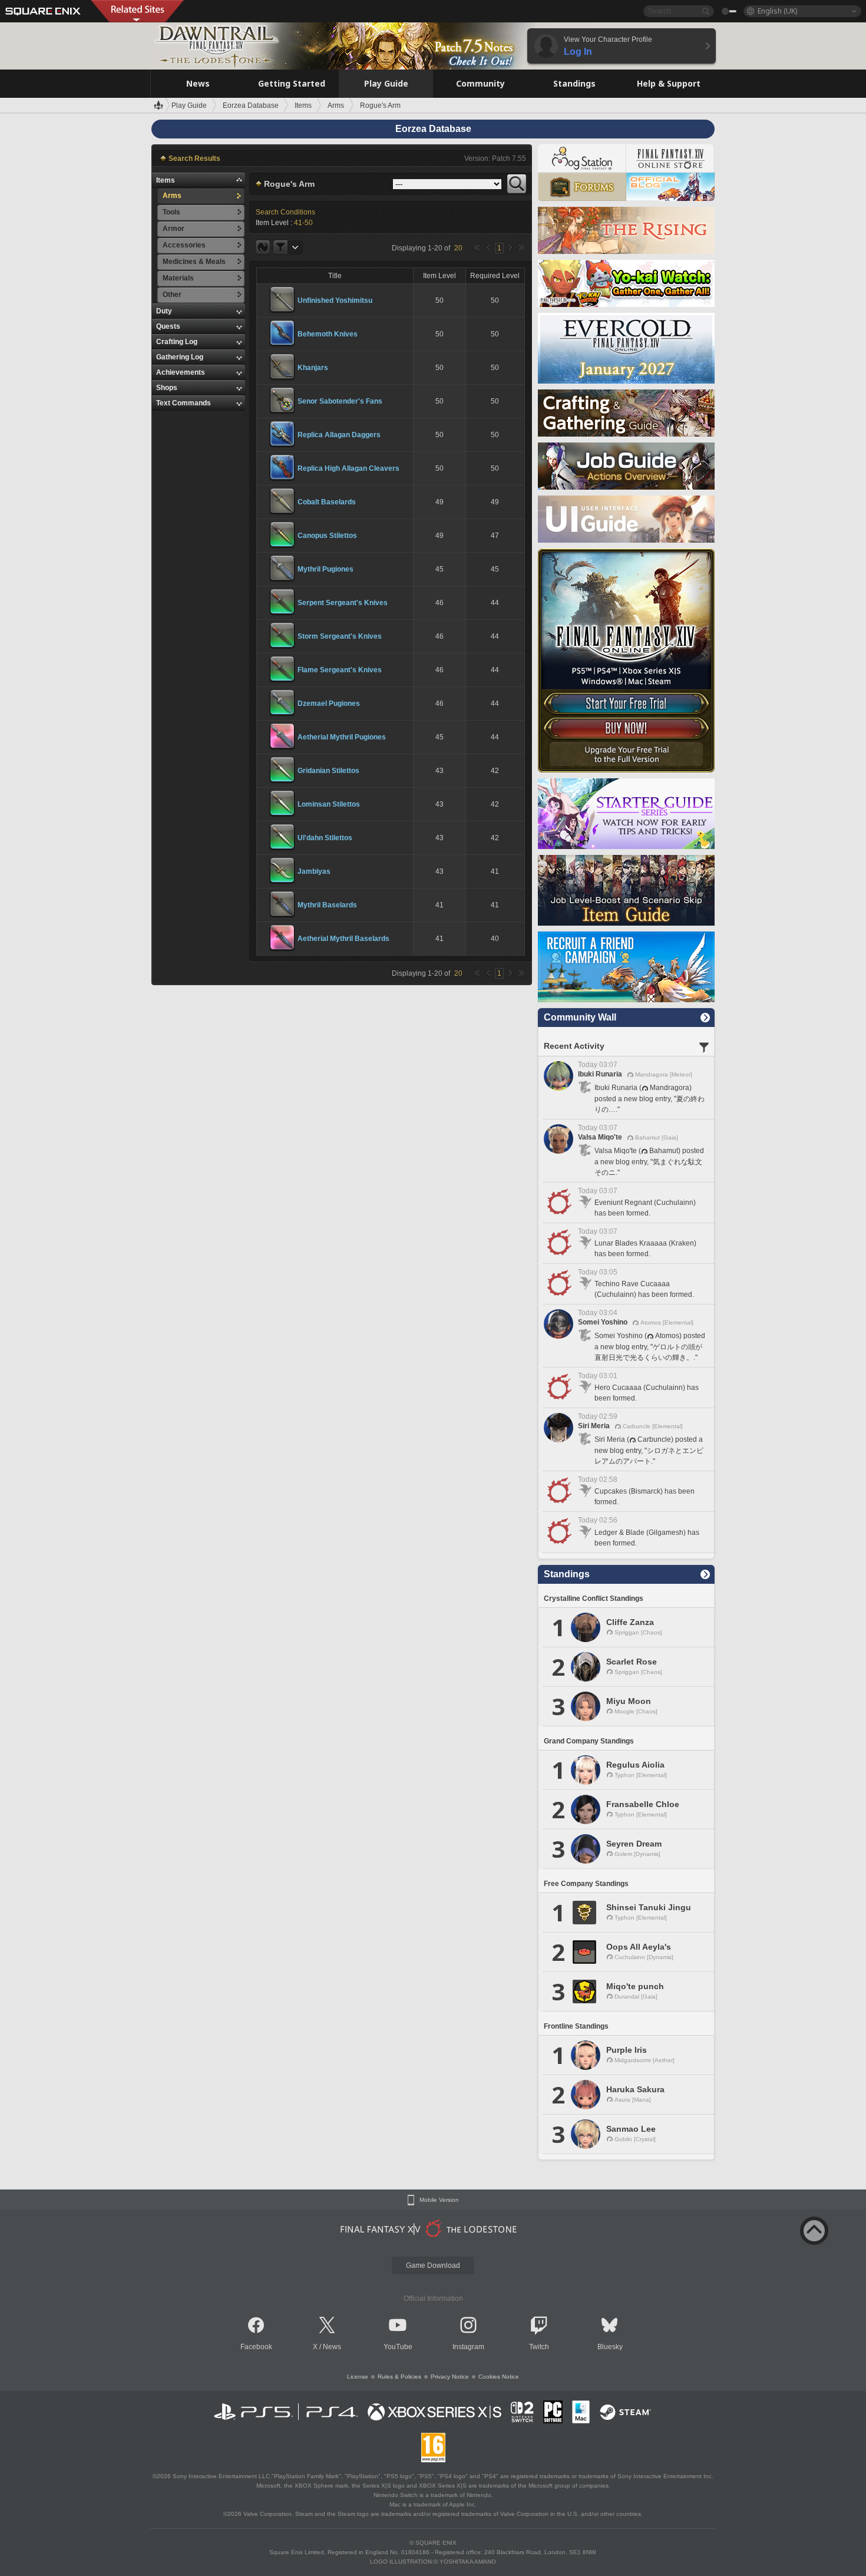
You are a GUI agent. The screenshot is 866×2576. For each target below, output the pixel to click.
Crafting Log (177, 342)
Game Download (433, 2265)
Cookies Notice (499, 2377)
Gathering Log (180, 357)
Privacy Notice (450, 2377)
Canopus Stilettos (327, 536)
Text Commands (184, 403)
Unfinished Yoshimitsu (335, 300)
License (358, 2377)
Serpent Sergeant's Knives (343, 603)
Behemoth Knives (328, 334)
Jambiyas (314, 871)
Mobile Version (439, 2200)
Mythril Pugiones (325, 569)
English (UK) (777, 11)
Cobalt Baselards (327, 502)
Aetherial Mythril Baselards (343, 939)
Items (166, 180)
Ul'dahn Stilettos (325, 838)
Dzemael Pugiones (329, 704)
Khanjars (313, 368)
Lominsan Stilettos (329, 804)
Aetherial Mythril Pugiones (342, 737)
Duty (164, 311)
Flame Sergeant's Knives (340, 670)
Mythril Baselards (327, 905)
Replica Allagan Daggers (339, 435)
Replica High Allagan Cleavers (348, 468)
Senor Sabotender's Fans (340, 401)
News (332, 2347)
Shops (167, 388)
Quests (168, 326)
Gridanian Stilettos (328, 771)
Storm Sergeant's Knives (340, 636)
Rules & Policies (399, 2377)
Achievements (181, 372)
